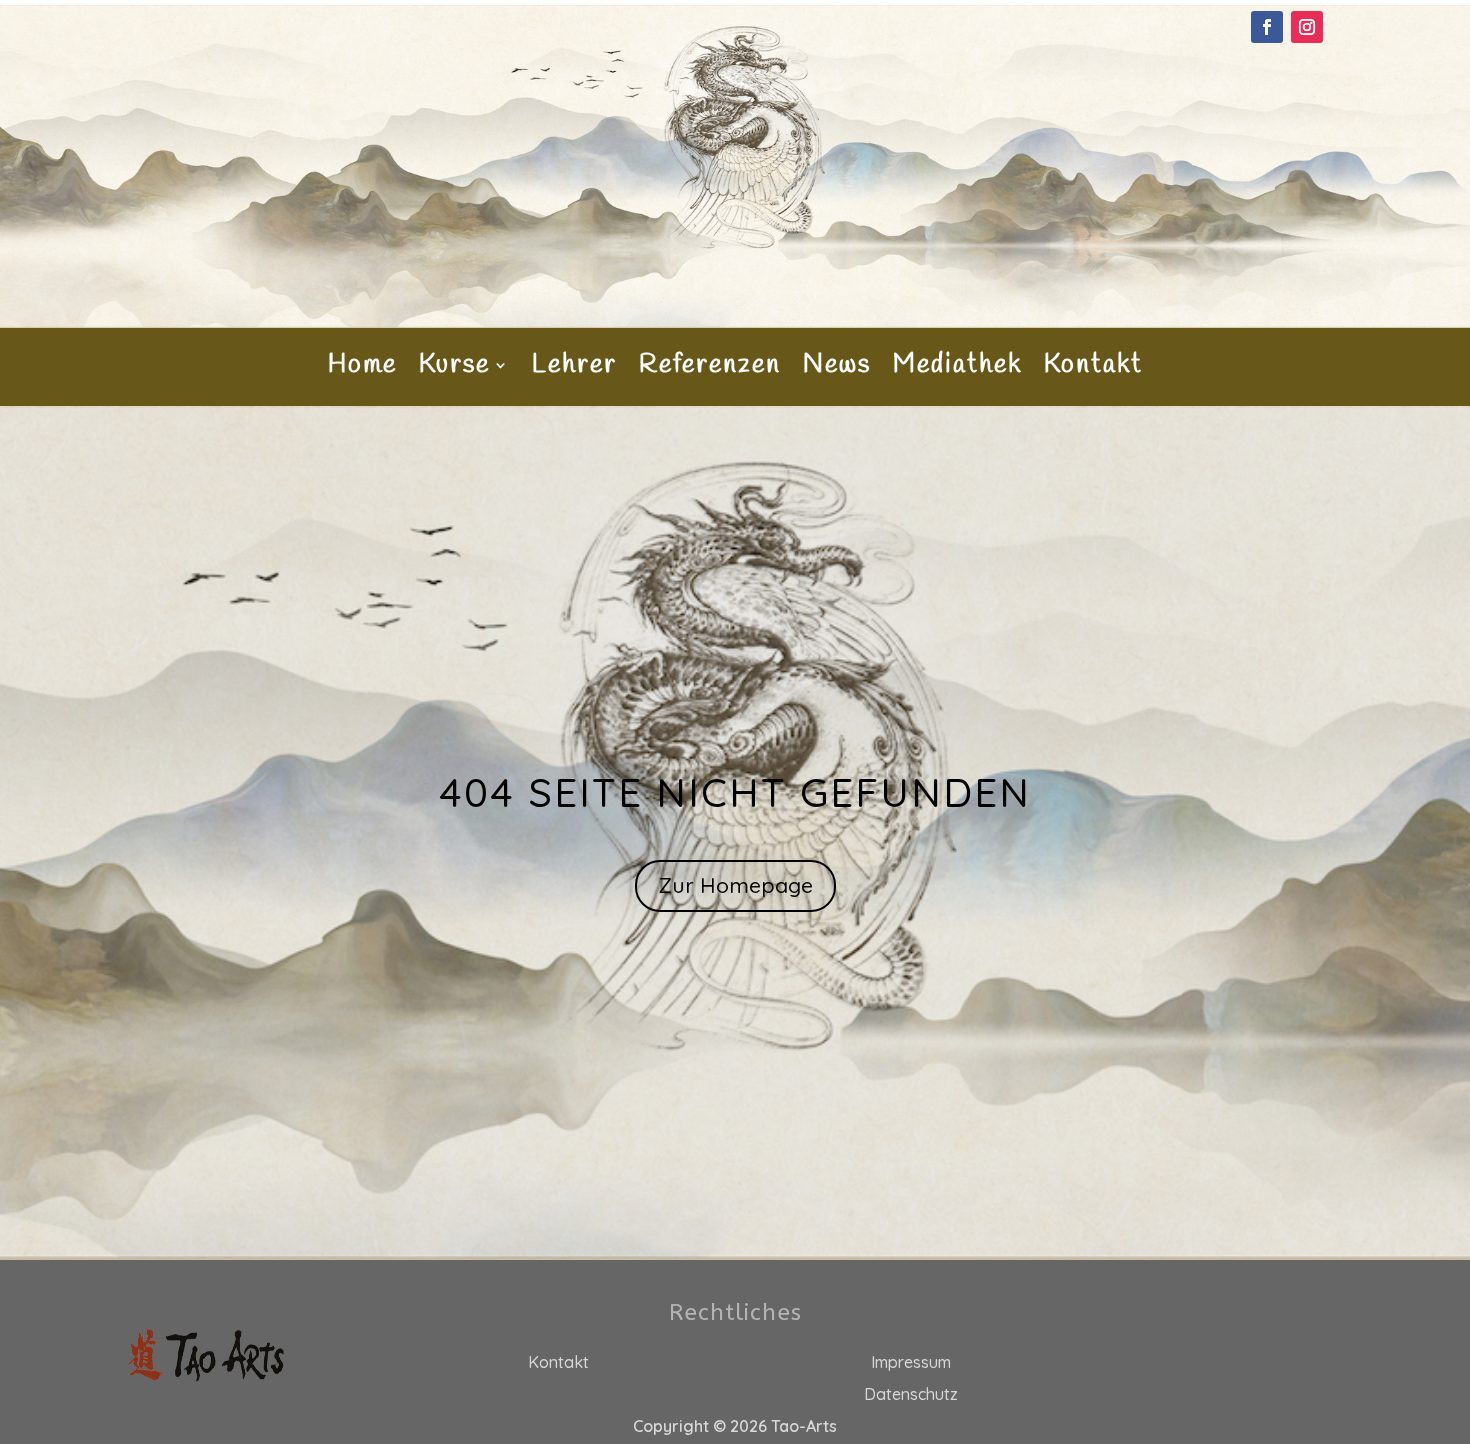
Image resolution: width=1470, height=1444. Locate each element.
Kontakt (1093, 369)
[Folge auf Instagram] (1307, 27)
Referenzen (710, 369)
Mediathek (957, 369)
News (837, 369)
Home (362, 369)
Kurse (454, 369)
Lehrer (574, 369)
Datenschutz (911, 1394)
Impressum (911, 1362)
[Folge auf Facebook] (1267, 27)
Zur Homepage (735, 885)
